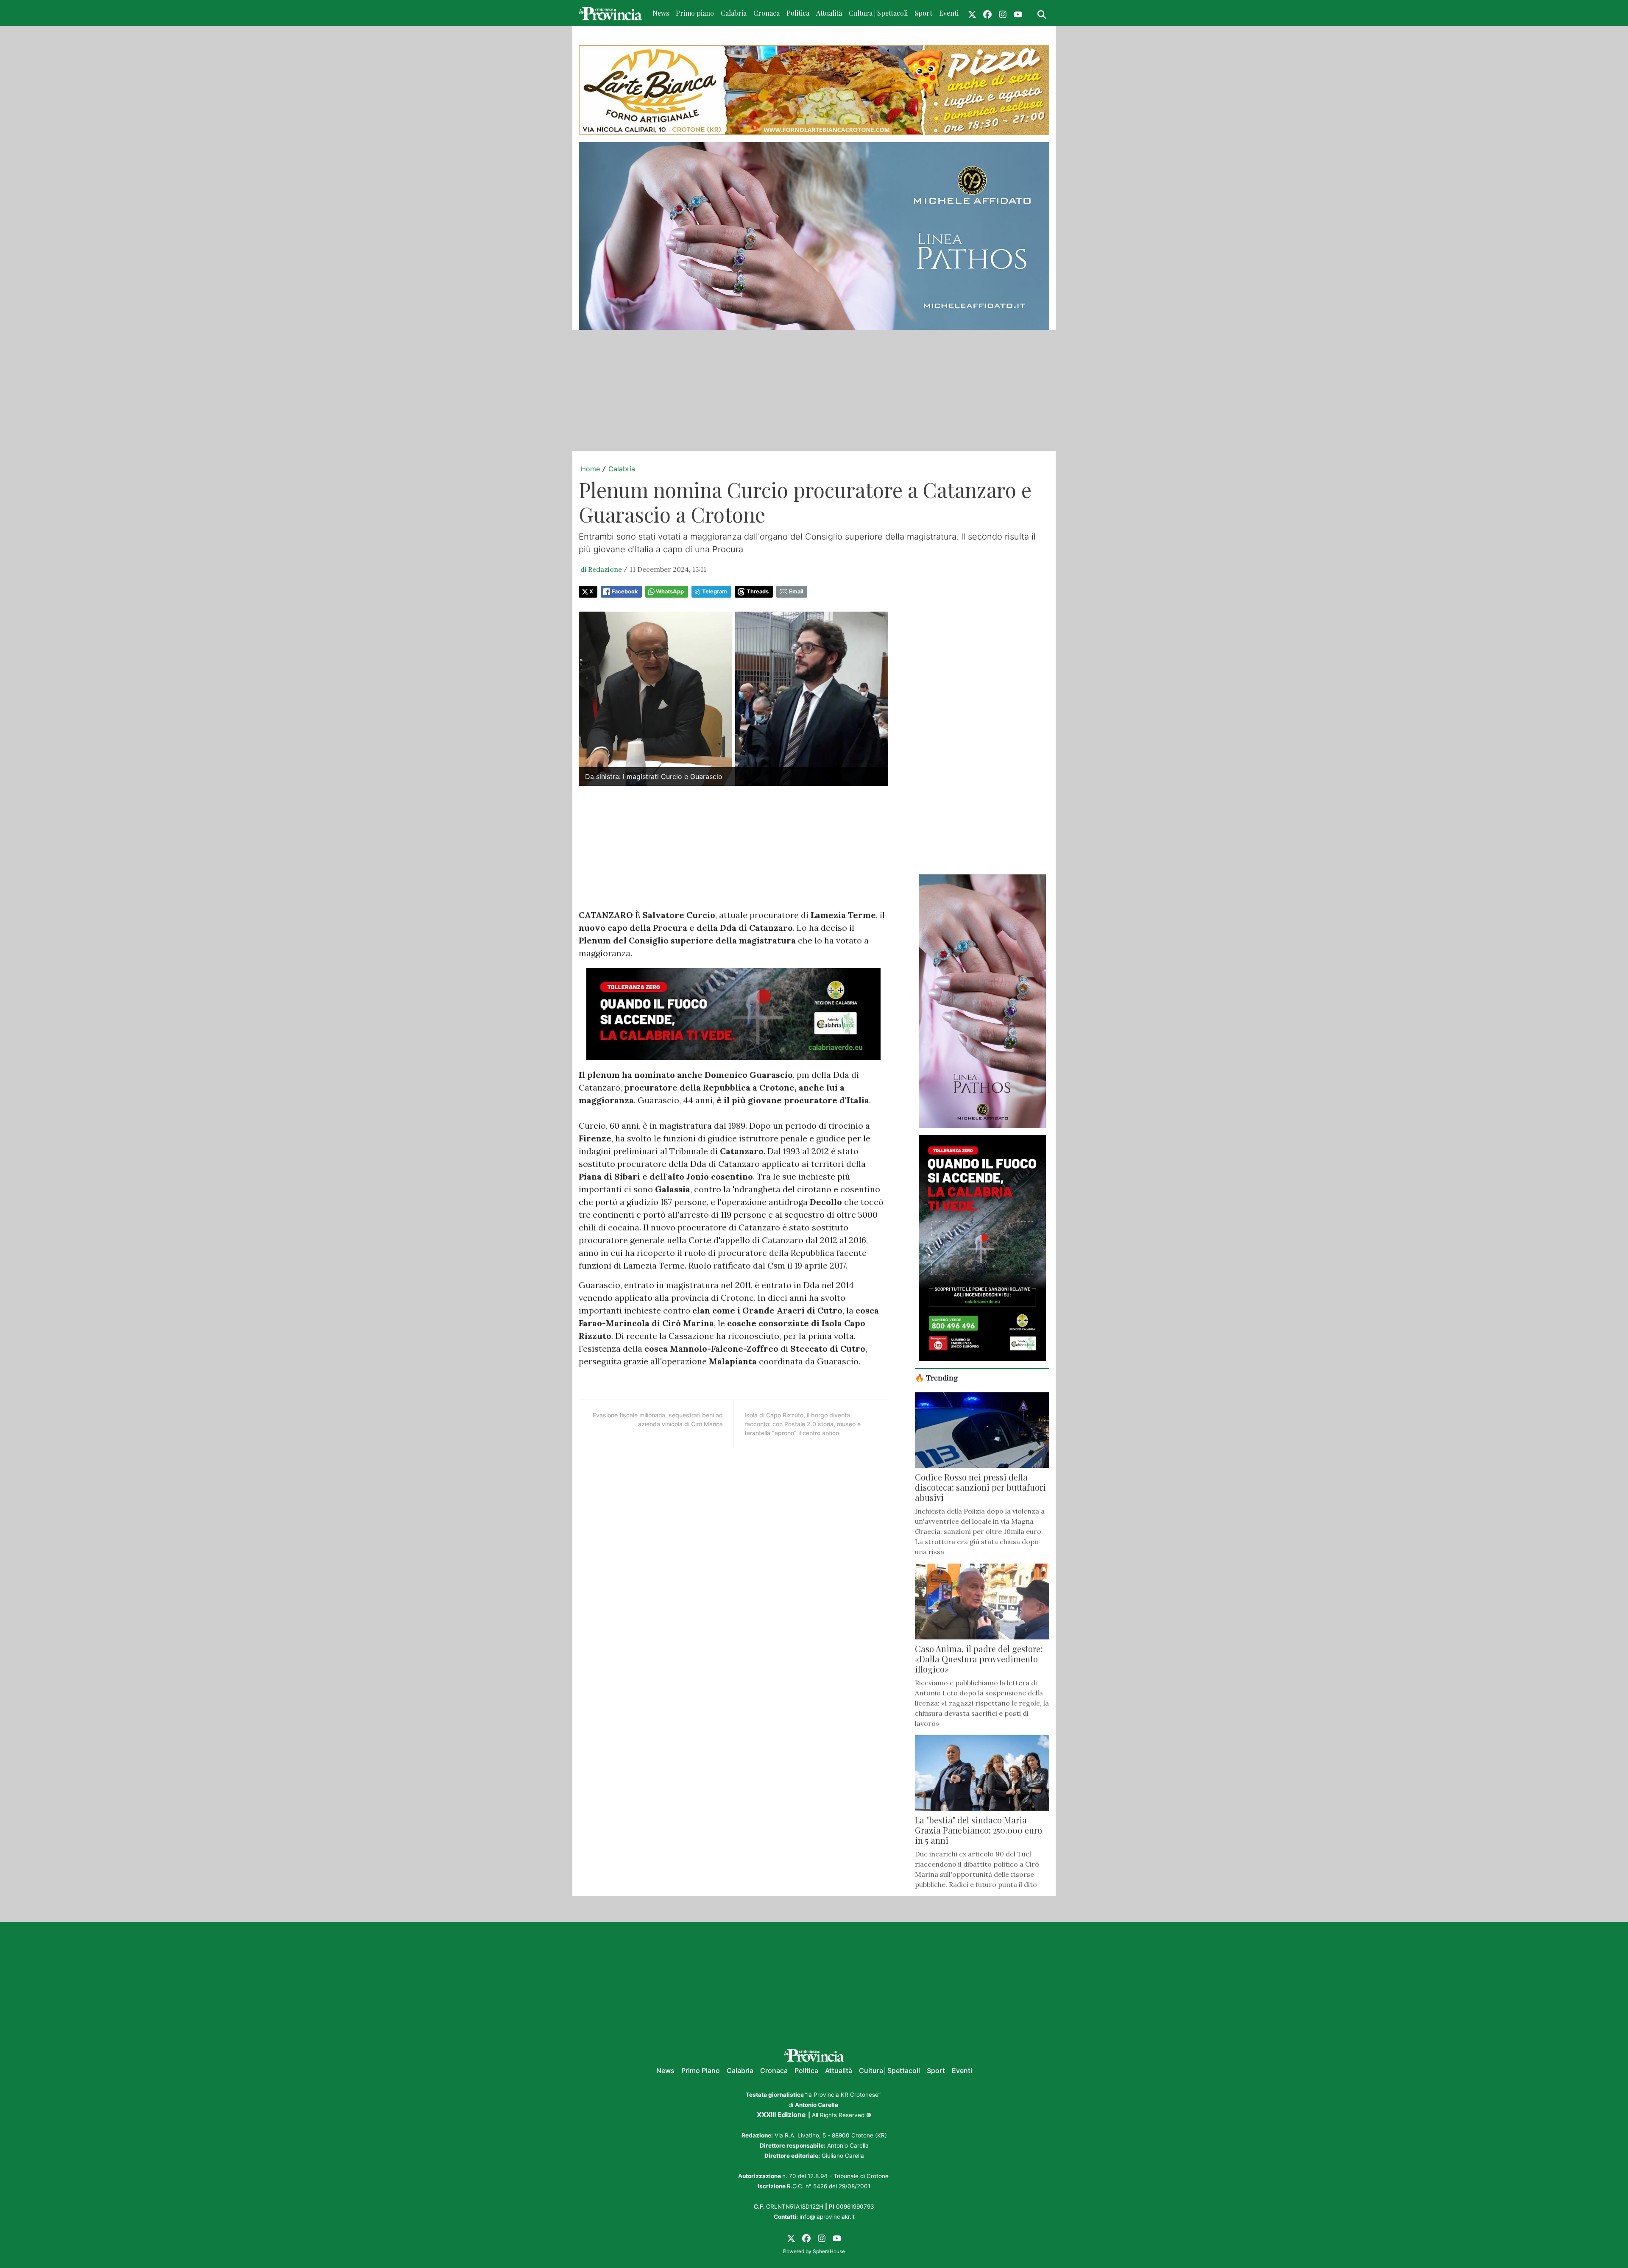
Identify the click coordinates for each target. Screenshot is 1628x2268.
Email (796, 591)
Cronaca (767, 13)
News (661, 13)
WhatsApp (670, 591)
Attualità (829, 13)
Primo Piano (701, 2070)
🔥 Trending (937, 1377)
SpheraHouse (829, 2251)
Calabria (734, 13)
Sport (923, 13)
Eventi (949, 13)
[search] (1042, 13)
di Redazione (601, 569)
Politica (798, 13)
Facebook (625, 591)
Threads (758, 591)
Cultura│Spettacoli (889, 2070)
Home (590, 469)
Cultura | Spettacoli (878, 13)
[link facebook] (987, 13)
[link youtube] (1018, 13)
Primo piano (695, 13)
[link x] (972, 13)
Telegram (715, 591)
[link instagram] (1003, 13)
